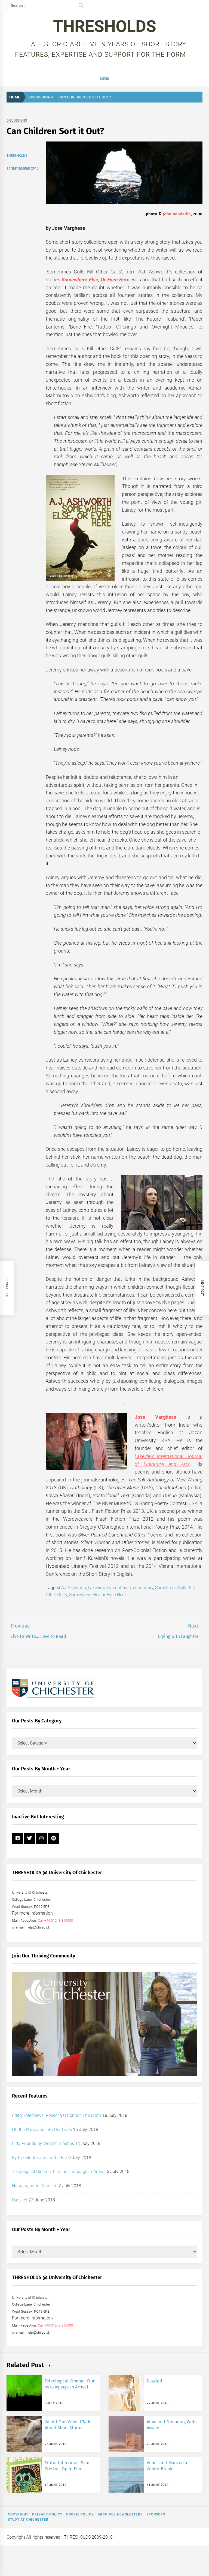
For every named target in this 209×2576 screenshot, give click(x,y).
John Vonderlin (177, 214)
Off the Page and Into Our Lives (42, 2130)
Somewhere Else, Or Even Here (96, 280)
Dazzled (20, 2200)
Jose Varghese (156, 1417)
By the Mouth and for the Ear (40, 2158)
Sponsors (156, 2514)
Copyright (18, 2514)
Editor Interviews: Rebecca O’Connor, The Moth (57, 2115)
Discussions (17, 121)
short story (143, 1588)
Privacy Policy (47, 2514)
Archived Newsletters (120, 2514)
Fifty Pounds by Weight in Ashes (43, 2143)
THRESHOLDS (105, 26)
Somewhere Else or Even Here (97, 1595)
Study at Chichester (28, 2520)
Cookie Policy (80, 2514)
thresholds (17, 156)
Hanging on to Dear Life (35, 2186)
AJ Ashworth (73, 1588)
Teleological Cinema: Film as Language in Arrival (59, 2172)
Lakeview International (109, 1588)
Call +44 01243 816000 (55, 1920)
